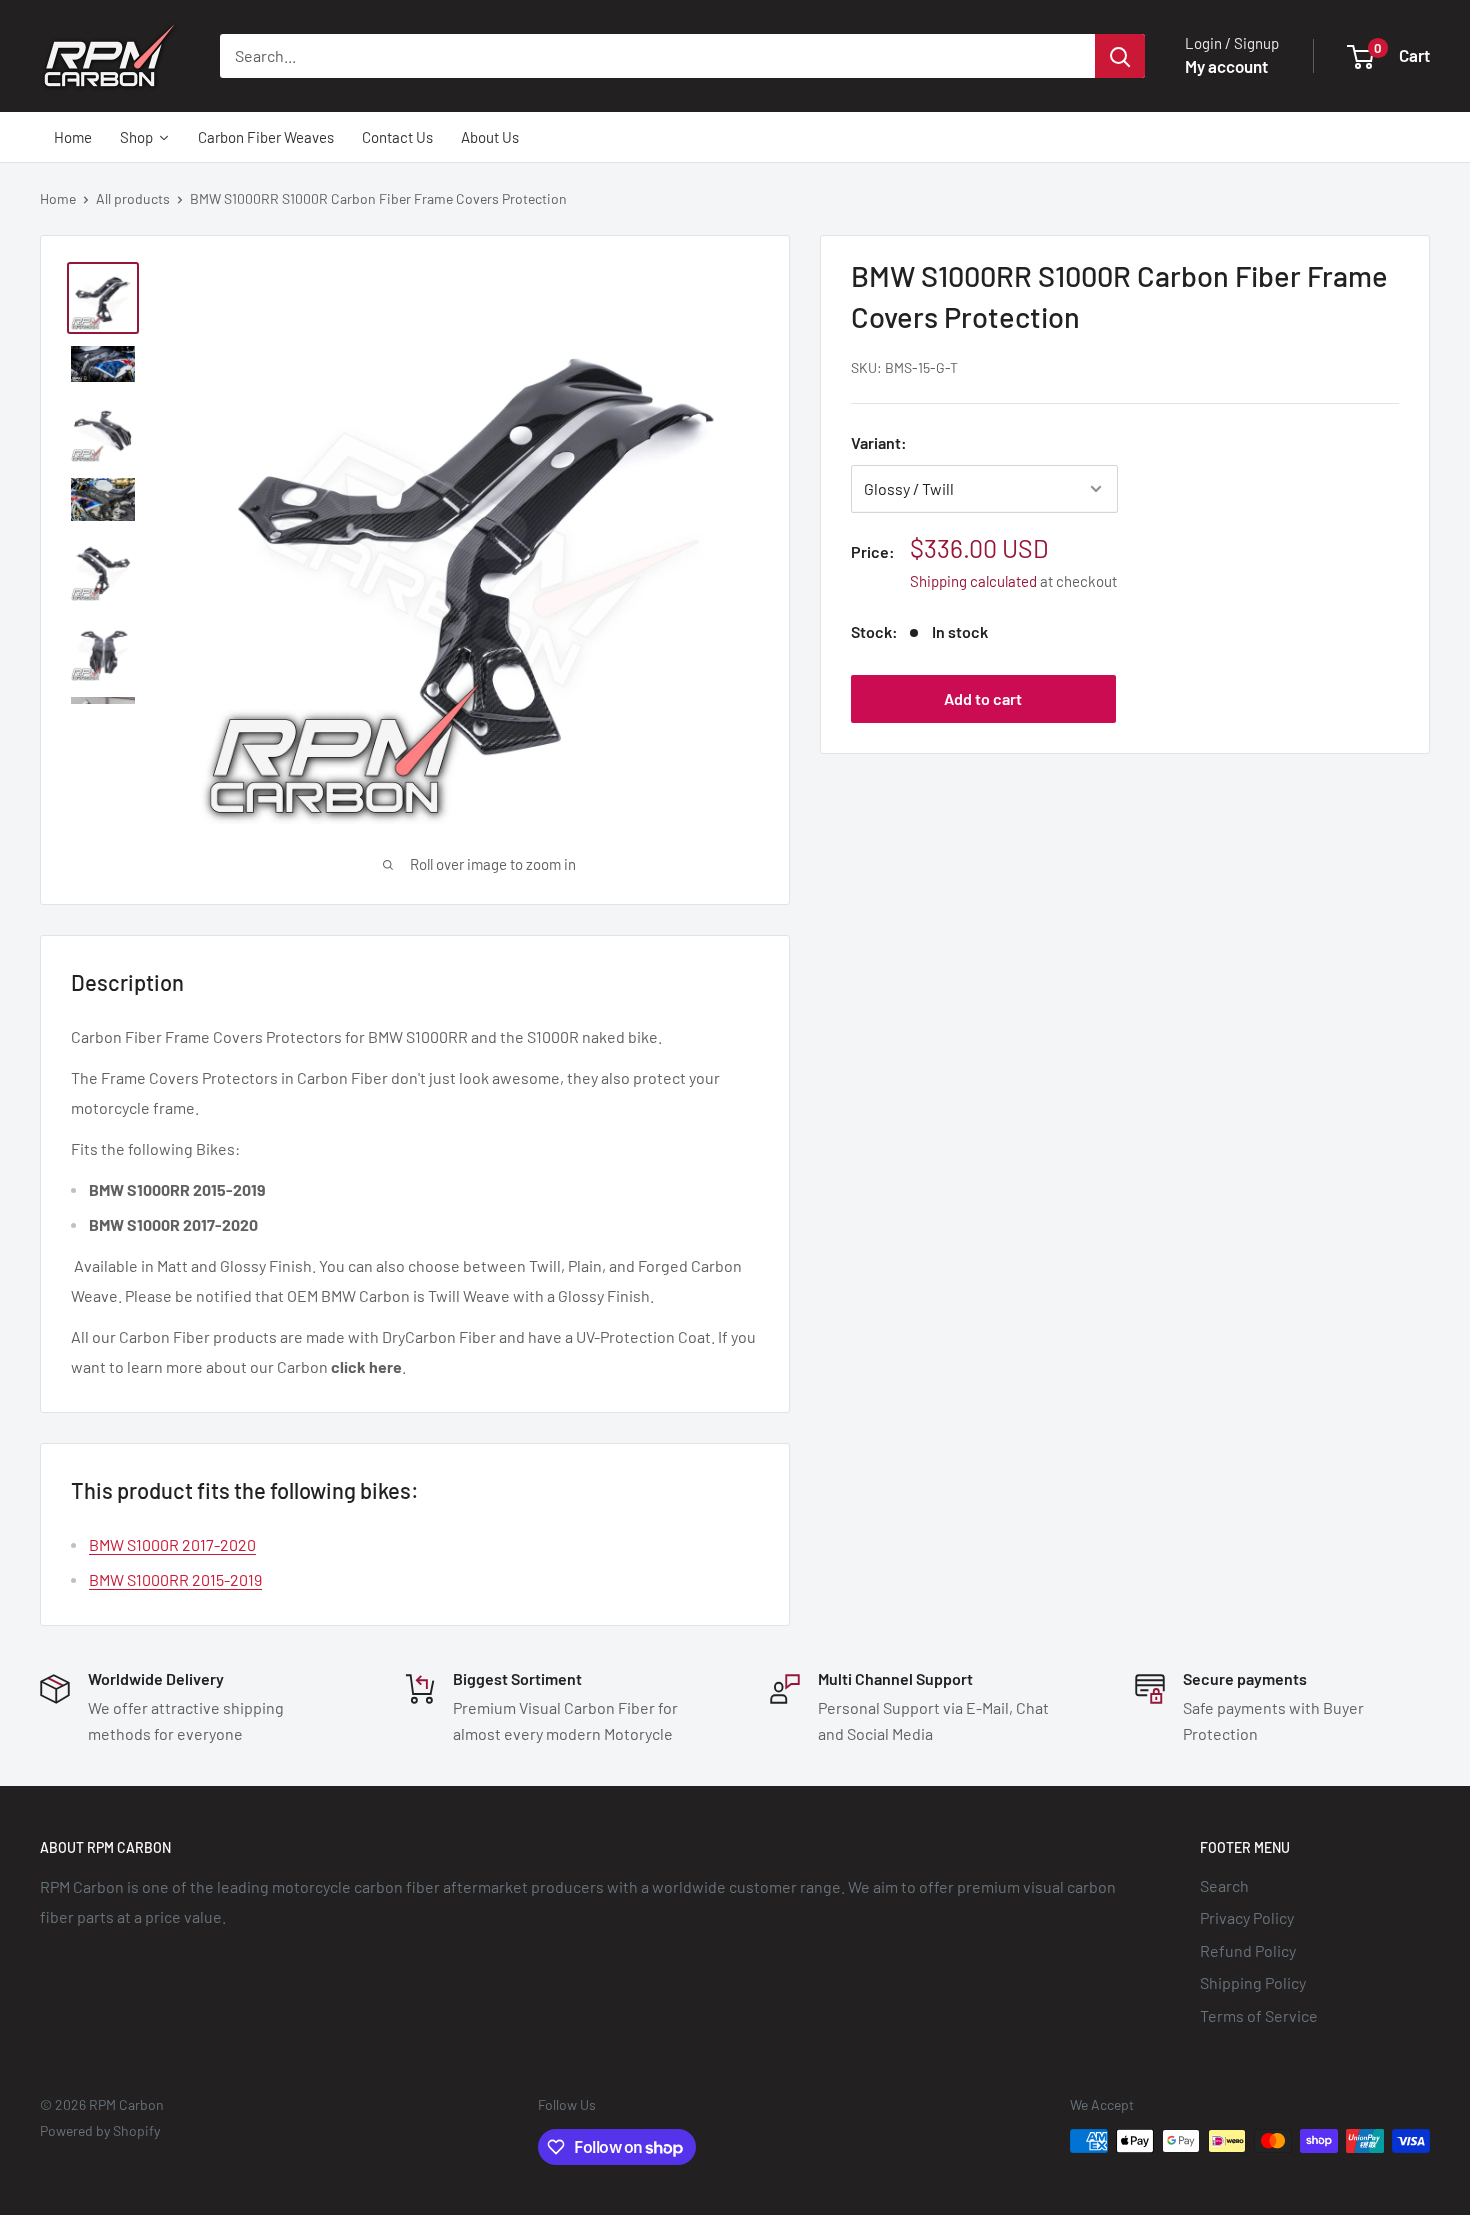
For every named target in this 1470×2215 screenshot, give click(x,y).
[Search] (1120, 56)
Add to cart (983, 698)
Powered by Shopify (100, 2130)
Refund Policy (1248, 1950)
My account (1226, 66)
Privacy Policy (1247, 1917)
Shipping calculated (973, 581)
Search (1224, 1885)
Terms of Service (1259, 2015)
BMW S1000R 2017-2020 (172, 1544)
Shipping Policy (1253, 1982)
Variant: (879, 442)
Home (58, 198)
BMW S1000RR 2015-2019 (175, 1579)
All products (133, 198)
